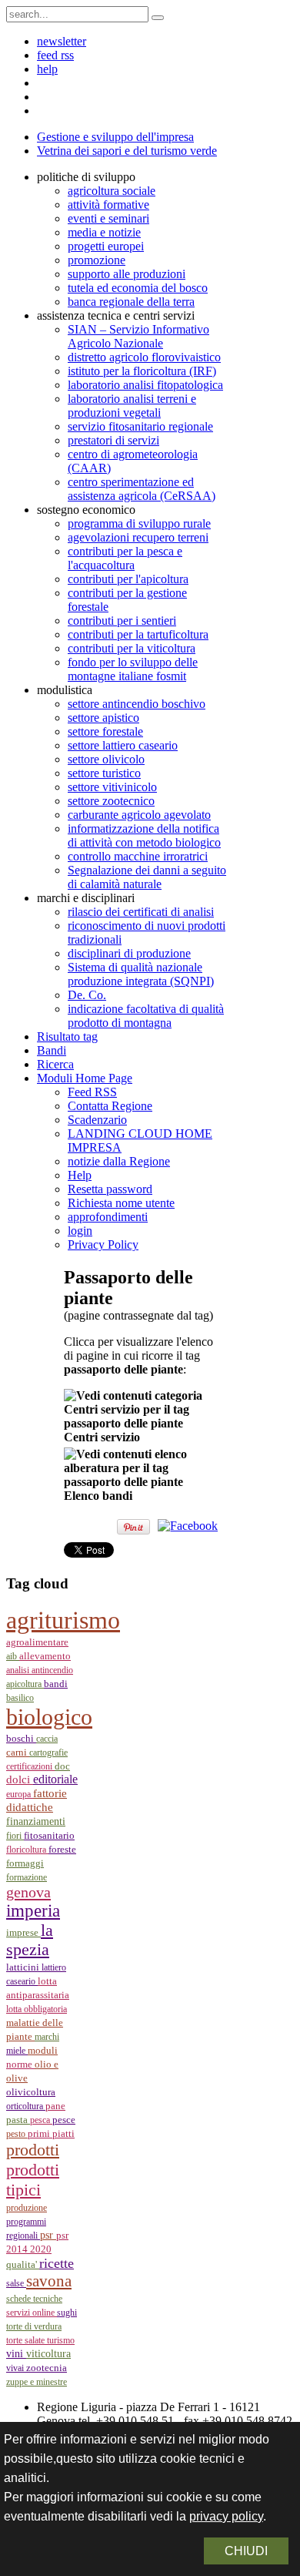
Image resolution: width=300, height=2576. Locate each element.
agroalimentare (37, 1642)
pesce (64, 2120)
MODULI (43, 2051)
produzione (27, 2208)
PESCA (41, 2120)
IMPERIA (33, 1911)
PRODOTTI (33, 2150)
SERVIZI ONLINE (32, 2313)
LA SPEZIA (30, 1940)
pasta (18, 2120)
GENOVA (28, 1892)
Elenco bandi (98, 1496)
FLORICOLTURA (27, 1850)
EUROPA (20, 1794)
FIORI (15, 1836)
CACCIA (47, 1739)
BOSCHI (21, 1738)
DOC (62, 1766)
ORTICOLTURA (26, 2106)
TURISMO (61, 2340)
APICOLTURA (25, 1684)
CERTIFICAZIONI (30, 1766)
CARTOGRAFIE (48, 1753)
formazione (27, 1877)
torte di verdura (34, 2326)
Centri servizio (102, 1437)
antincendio (52, 1670)
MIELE (17, 2051)
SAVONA (49, 2281)
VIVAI (16, 2368)
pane (55, 2106)
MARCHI (47, 2037)
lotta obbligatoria (37, 2009)
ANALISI (19, 1670)
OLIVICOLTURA (31, 2092)
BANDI (56, 1684)
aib (13, 1656)
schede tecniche (34, 2299)
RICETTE (57, 2263)
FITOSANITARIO (49, 1835)
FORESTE (62, 1849)
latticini (24, 1967)
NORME (20, 2064)
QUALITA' (23, 2265)
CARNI (18, 1752)
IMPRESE (23, 1933)
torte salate (27, 2340)
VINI (16, 2354)
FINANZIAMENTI (36, 1821)
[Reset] (158, 18)
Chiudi (246, 2551)
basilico (20, 1698)
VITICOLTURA (48, 2353)
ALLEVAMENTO (45, 1656)
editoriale (55, 1779)
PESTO (17, 2134)
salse (16, 2283)
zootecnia (47, 2368)
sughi (67, 2313)
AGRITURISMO (63, 1620)
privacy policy (226, 2516)
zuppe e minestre (37, 2382)
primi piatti (51, 2133)
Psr (48, 2235)
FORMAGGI (25, 1863)
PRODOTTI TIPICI (33, 2180)
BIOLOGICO (49, 1717)
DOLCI (20, 1779)
